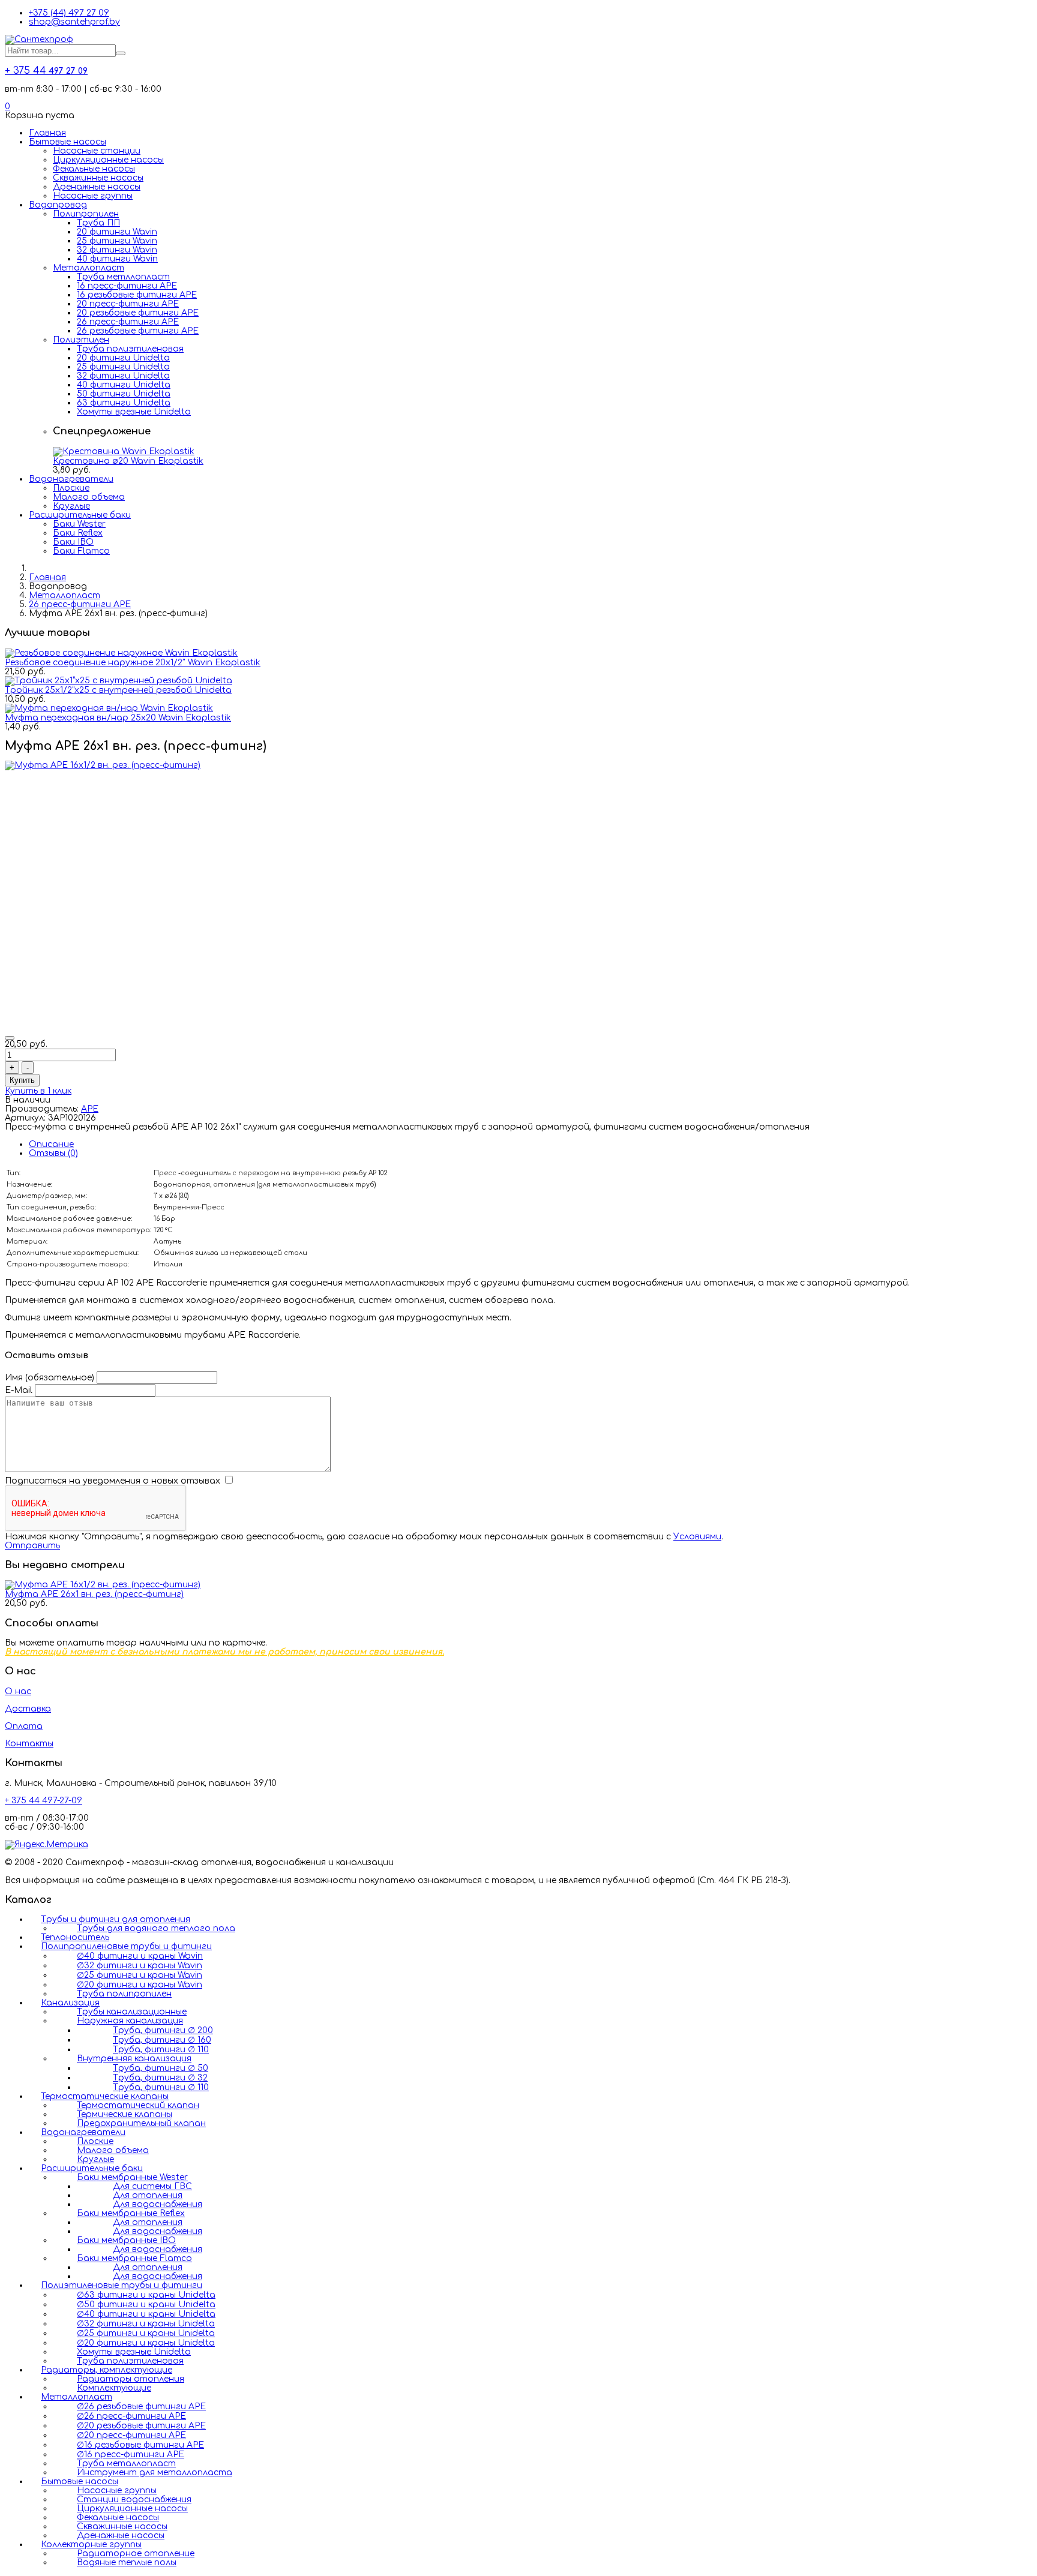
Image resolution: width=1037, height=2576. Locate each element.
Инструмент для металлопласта (155, 2473)
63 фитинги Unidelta (124, 403)
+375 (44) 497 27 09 (69, 13)
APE (90, 1109)
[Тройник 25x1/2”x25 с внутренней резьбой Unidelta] (119, 681)
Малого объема (89, 497)
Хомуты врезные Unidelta (134, 412)
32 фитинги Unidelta (123, 376)
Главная (47, 133)
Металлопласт (89, 268)
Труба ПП (98, 223)
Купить (22, 1080)
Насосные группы (93, 196)
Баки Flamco (81, 551)
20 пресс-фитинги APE (128, 304)
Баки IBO (73, 542)
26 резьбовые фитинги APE (138, 331)
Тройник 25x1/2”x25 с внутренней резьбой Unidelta (118, 690)
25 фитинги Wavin (117, 241)
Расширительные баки (80, 515)
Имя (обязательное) (50, 1378)
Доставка (28, 1709)
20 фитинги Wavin (117, 232)
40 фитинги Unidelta (124, 385)
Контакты (29, 1744)
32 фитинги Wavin (117, 250)
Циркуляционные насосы (108, 160)
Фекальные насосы (94, 169)
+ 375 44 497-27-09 (44, 1801)
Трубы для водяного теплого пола (156, 1928)
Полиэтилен (81, 340)
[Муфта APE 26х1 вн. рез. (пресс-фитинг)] (103, 1585)
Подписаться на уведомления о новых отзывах (114, 1481)
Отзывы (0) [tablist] (53, 1153)
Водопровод (58, 205)
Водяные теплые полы (127, 2563)
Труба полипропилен (124, 1994)
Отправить (32, 1546)
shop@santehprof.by (74, 22)
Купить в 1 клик (38, 1091)
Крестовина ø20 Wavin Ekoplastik (128, 461)
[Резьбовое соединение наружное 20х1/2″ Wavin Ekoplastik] (121, 653)
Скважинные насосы (98, 178)
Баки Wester (79, 524)
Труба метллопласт (123, 277)
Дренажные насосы (97, 187)
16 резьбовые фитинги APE (137, 295)
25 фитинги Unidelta (123, 367)
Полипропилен (86, 214)
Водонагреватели (71, 479)
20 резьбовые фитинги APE (138, 313)
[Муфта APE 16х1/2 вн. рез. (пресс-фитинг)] (103, 765)
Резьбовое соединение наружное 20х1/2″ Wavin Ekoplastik (133, 663)
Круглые (71, 506)
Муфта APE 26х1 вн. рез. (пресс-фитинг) (94, 1594)
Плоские (71, 488)
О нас (18, 1691)
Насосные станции (97, 151)
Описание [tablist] (51, 1144)
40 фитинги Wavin (117, 259)
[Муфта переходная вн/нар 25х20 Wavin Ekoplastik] (109, 708)
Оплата (24, 1726)
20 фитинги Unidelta (123, 358)
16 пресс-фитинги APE (127, 286)
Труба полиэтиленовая (130, 349)
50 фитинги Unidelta (124, 394)
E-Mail (19, 1390)
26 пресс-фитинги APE (128, 322)
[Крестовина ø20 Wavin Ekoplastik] (124, 451)
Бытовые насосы (68, 142)
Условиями (697, 1537)
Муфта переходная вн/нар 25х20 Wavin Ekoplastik (118, 718)
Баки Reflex (78, 533)
